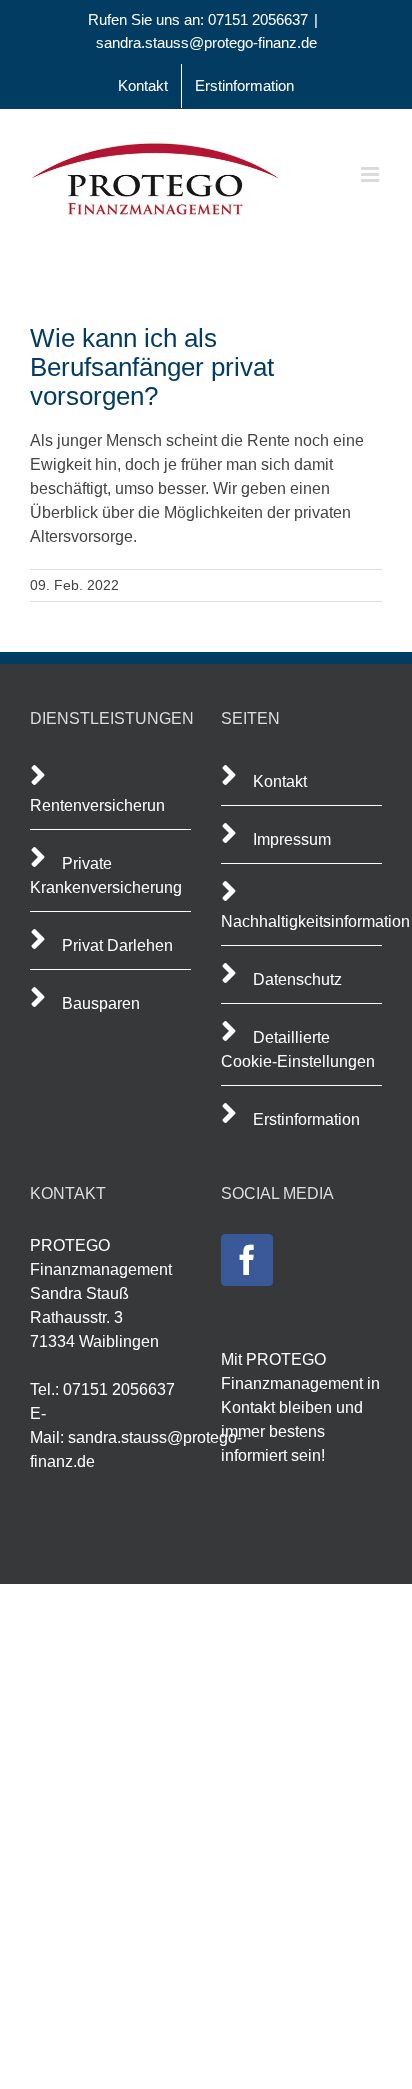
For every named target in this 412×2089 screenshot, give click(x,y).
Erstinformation (306, 1119)
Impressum (292, 839)
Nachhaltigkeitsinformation (315, 921)
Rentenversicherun (97, 805)
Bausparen (101, 1003)
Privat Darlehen (117, 945)
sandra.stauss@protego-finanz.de (206, 42)
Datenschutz (297, 979)
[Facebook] (247, 1260)
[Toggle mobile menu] (371, 174)
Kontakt (280, 781)
